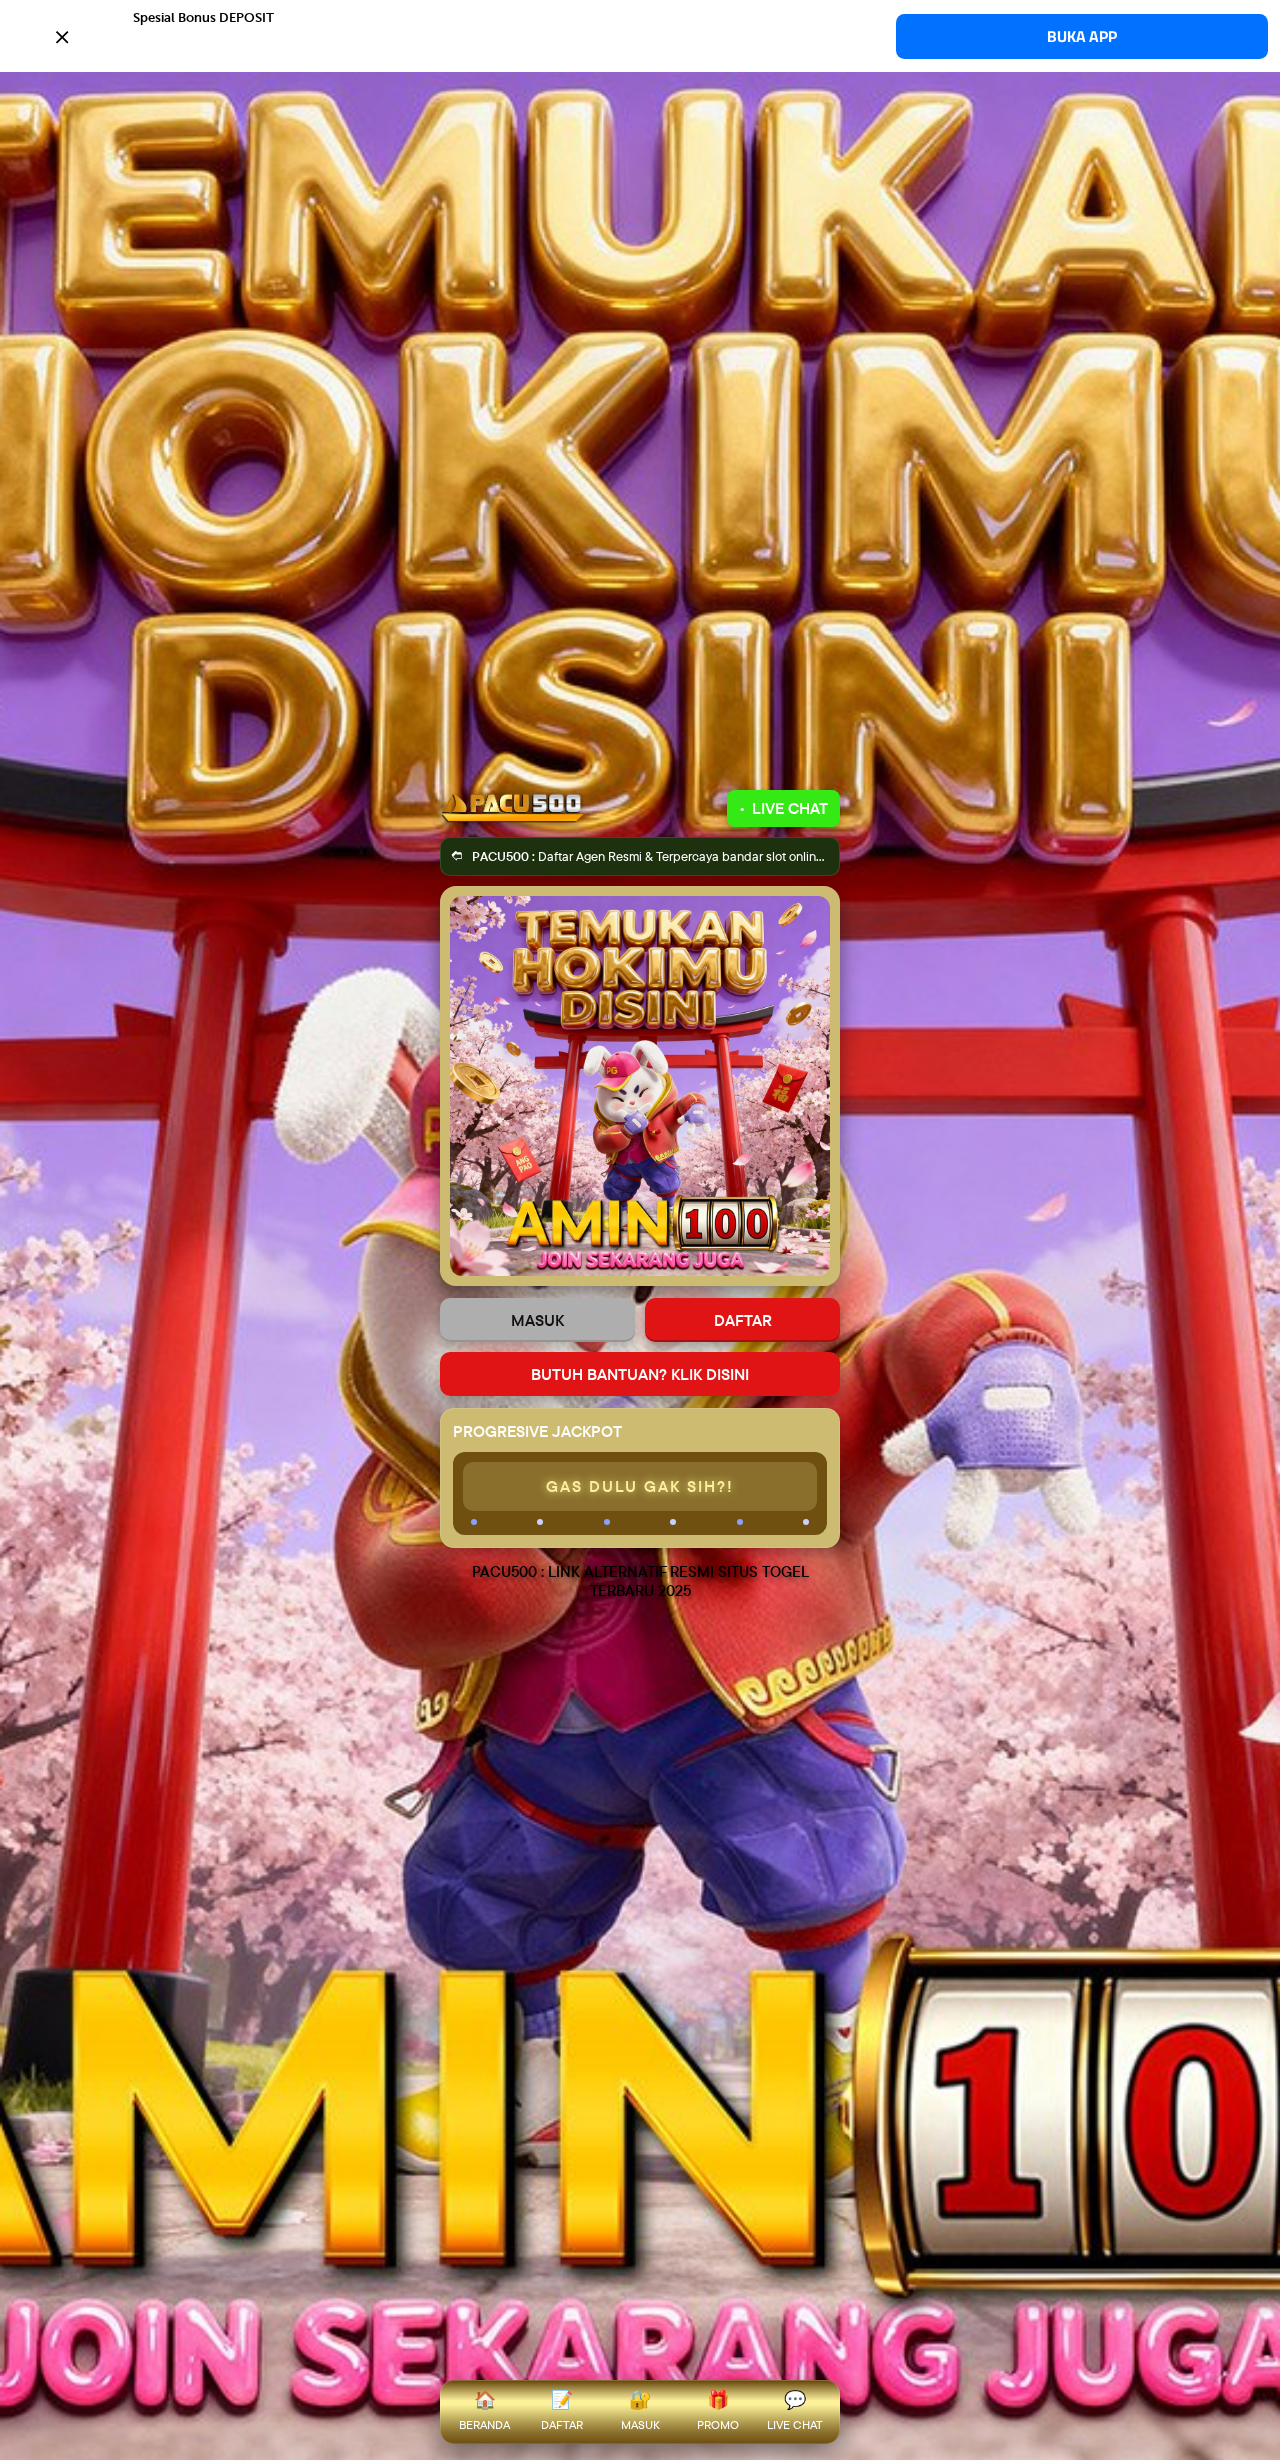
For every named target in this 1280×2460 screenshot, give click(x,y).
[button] (640, 35)
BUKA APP (1082, 36)
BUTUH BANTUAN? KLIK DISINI (640, 1374)
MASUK (537, 1320)
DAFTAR (743, 1320)
